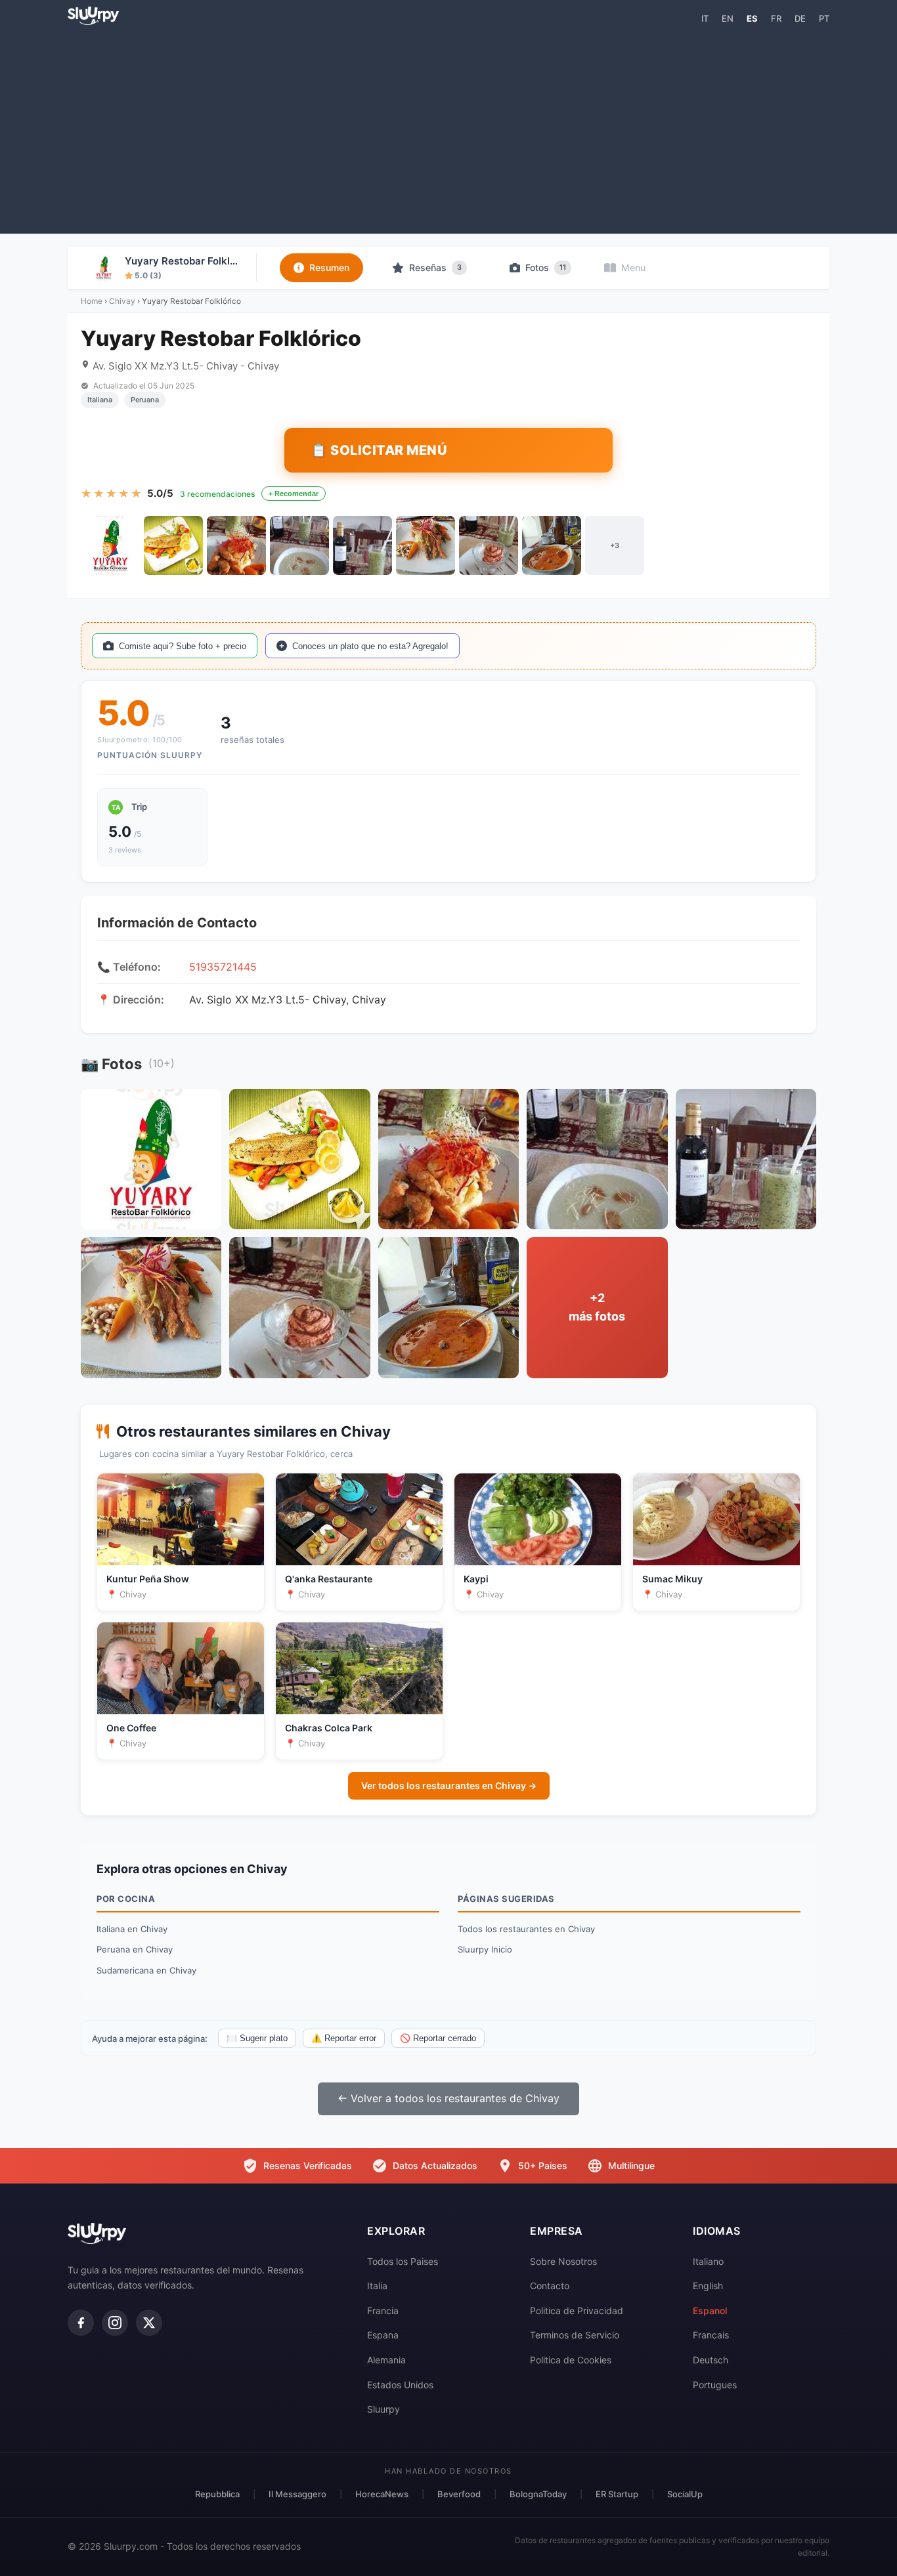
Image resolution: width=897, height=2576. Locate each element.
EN (728, 18)
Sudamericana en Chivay (146, 1970)
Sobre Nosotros (563, 2261)
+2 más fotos (597, 1307)
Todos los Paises (403, 2261)
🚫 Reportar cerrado (438, 2038)
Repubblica (217, 2494)
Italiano (708, 2261)
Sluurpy (383, 2409)
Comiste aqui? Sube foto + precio (183, 646)
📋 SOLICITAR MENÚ (379, 450)
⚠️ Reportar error (344, 2038)
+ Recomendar (294, 494)
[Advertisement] (448, 129)
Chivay (122, 301)
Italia (377, 2286)
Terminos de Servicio (575, 2335)
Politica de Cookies (571, 2360)
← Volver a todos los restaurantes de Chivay (448, 2098)
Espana (383, 2335)
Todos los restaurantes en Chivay (526, 1929)
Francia (383, 2311)
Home (92, 301)
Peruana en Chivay (135, 1949)
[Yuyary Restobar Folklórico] (110, 545)
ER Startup (617, 2494)
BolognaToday (538, 2494)
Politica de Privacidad (577, 2311)
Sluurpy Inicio (485, 1949)
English (708, 2286)
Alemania (386, 2360)
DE (800, 18)
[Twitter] (149, 2323)
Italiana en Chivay (132, 1929)
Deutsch (711, 2360)
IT (705, 18)
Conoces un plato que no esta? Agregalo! (370, 646)
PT (824, 18)
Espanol (710, 2311)
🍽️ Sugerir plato (257, 2038)
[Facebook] (81, 2323)
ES (752, 18)
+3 (615, 545)
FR (776, 18)
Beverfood (459, 2494)
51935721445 (223, 967)
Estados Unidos (400, 2385)
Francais (711, 2335)
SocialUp (685, 2494)
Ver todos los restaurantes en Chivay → (449, 1785)
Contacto (550, 2286)
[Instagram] (115, 2323)
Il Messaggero (297, 2494)
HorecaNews (382, 2494)
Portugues (715, 2385)
